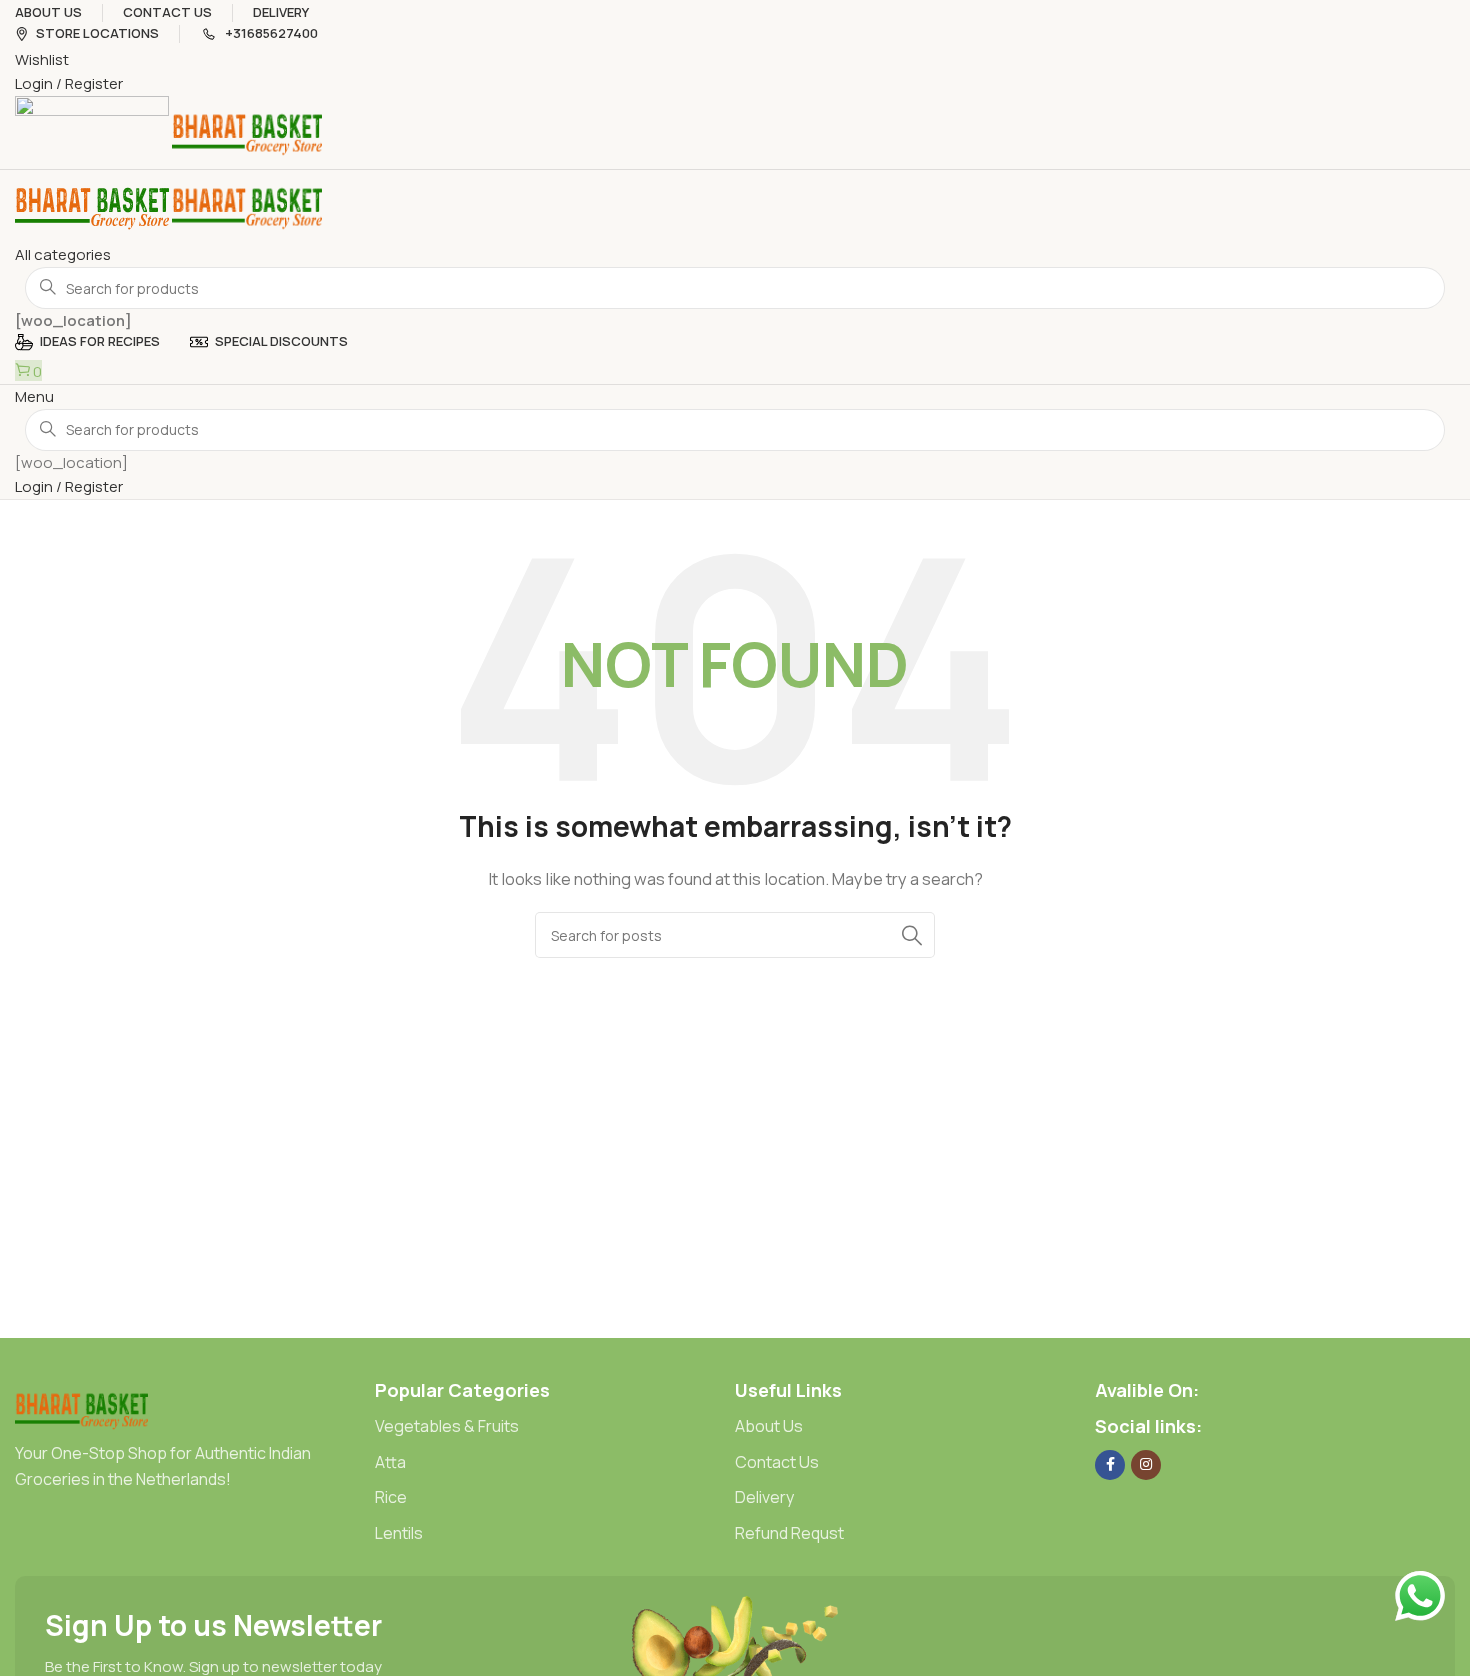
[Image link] (81, 1408)
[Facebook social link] (1110, 1465)
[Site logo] (93, 131)
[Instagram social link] (1146, 1465)
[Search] (912, 935)
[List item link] (555, 1427)
